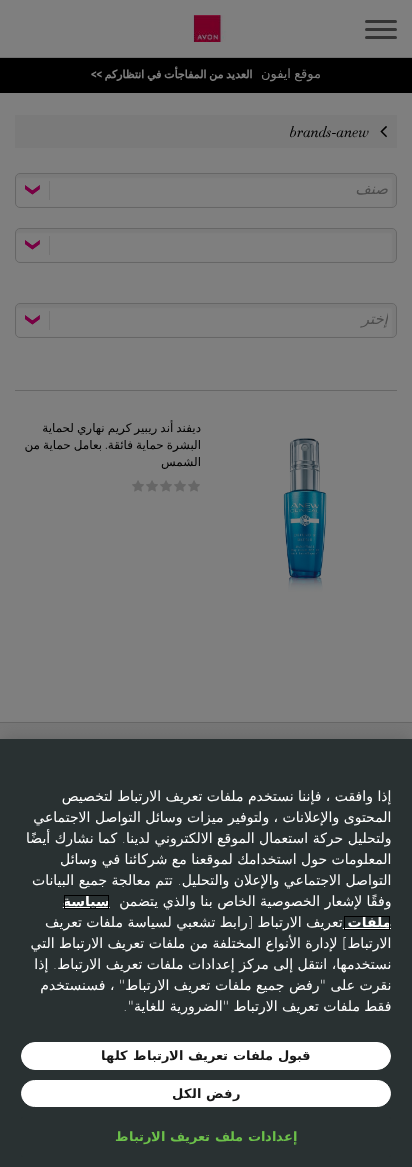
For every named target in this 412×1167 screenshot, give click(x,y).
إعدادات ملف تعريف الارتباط (206, 1136)
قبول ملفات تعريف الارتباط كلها (206, 1055)
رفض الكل (206, 1093)
